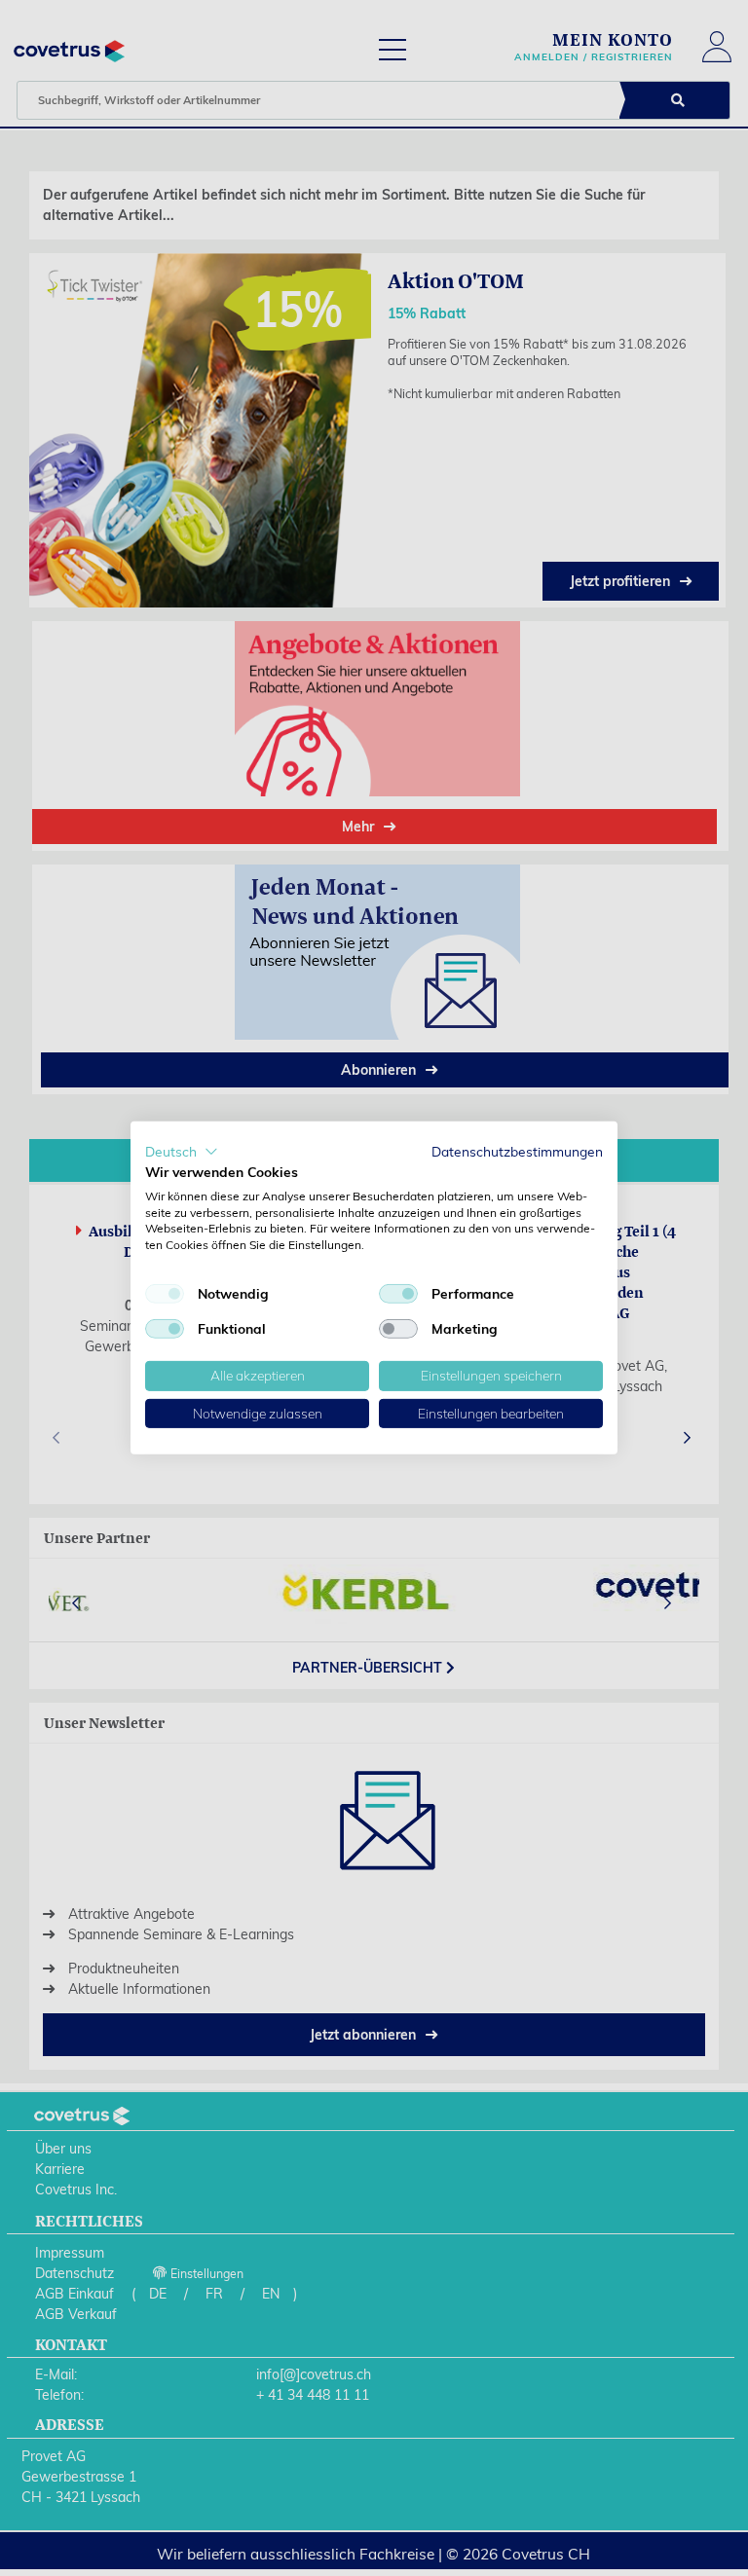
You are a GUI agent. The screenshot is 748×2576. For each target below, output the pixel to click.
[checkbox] (165, 1294)
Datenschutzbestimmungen (517, 1151)
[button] (182, 1152)
